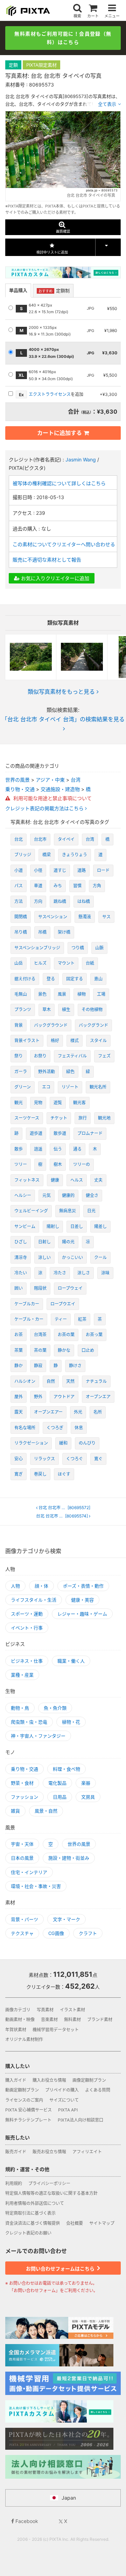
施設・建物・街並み (69, 1858)
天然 (70, 1381)
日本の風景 (22, 1858)
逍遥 (38, 1149)
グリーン (23, 1087)
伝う (58, 1149)
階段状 (40, 1288)
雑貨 (15, 1811)
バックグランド (93, 1025)
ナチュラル (96, 1381)
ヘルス (77, 1180)
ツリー (21, 1164)
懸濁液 (85, 917)
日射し (44, 1242)
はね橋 (84, 901)
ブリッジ (23, 855)
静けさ (75, 1366)
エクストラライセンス (50, 394)
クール (100, 1257)
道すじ (60, 870)
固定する (75, 979)
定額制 (54, 291)
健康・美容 (82, 1600)
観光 (19, 1103)
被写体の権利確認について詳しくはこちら (59, 483)
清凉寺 (21, 1257)
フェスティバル (72, 1056)
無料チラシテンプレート (28, 2120)
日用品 (60, 1797)
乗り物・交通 (20, 789)
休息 (79, 1428)
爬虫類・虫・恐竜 (29, 1722)
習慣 (77, 886)
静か (19, 1366)
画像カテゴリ (18, 2010)
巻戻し (40, 1474)
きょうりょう (75, 855)
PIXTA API (68, 2110)
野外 (38, 1397)
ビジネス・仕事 (27, 1661)
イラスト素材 (72, 2010)
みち (58, 886)
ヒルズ (40, 963)
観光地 (104, 1118)
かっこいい (72, 1257)
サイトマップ (102, 2223)
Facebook (26, 2521)
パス (19, 886)
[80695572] (65, 1508)
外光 (78, 1412)
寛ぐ (98, 1459)
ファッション (24, 1797)
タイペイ (66, 839)
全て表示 (107, 104)
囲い (19, 1288)
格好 (55, 1041)
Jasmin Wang (81, 460)
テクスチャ (22, 1933)
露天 (19, 1412)
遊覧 (58, 1103)
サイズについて (64, 2100)
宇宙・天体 (22, 1844)
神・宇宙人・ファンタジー (38, 1736)
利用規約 (14, 2183)
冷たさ (60, 1273)
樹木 (58, 1164)
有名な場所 (25, 1428)
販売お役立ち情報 (49, 2152)
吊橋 (42, 932)
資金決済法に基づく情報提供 (33, 2223)
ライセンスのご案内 (24, 2100)
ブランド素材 (100, 2020)
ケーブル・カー (29, 1319)
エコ (46, 1087)
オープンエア (98, 1397)
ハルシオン (25, 1381)
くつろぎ (55, 1428)
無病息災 (68, 1211)
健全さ (92, 1195)
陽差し (100, 1226)
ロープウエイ (63, 1304)
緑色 (70, 1072)
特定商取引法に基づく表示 (30, 2213)
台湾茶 (40, 1335)
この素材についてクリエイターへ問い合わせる (64, 544)
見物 (38, 1103)
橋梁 (47, 855)
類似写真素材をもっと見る (61, 692)
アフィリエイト (87, 2152)
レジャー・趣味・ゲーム (82, 1614)
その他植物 (92, 1010)
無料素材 (72, 2020)
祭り (19, 1056)
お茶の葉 (66, 1335)
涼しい (44, 1257)
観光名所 (98, 1087)
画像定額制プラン (89, 2080)
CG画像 (56, 1933)
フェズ (104, 1056)
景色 (42, 994)
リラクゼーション (31, 1443)
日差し (77, 1226)
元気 (47, 1195)
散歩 (19, 1149)
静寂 (38, 1366)
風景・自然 (46, 1811)
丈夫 (98, 1180)
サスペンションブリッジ (37, 948)
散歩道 (60, 1133)
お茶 (19, 1335)
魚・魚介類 (55, 1708)
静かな (64, 1350)
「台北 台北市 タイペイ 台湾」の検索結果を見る (63, 719)
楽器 (86, 1783)
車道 (38, 886)
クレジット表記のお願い (28, 2233)
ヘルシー (23, 1195)
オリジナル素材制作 (24, 2039)
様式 (75, 1041)
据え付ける (25, 979)
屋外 (19, 1397)
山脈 (99, 948)
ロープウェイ (70, 1288)
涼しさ (84, 1273)
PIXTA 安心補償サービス (29, 2110)
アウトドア (64, 1397)
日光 (91, 1211)
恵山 (98, 979)
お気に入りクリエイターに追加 (54, 578)
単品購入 (18, 290)
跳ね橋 (60, 901)
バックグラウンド (51, 1025)
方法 (19, 901)
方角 (97, 886)
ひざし (21, 1242)
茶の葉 (40, 1350)
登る (51, 979)
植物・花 (71, 1722)
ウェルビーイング (31, 1211)
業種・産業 (22, 1675)
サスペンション (53, 917)
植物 (82, 994)
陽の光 (68, 1242)
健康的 (68, 1195)
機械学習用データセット (56, 2030)
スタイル (98, 1041)
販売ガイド (16, 2152)
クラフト (88, 1933)
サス (106, 917)
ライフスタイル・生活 (34, 1600)
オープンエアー (48, 1412)
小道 (19, 870)
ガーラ (21, 1072)
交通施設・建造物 (60, 789)
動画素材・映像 (20, 2020)
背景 (19, 1025)
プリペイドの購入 (62, 2090)
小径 (38, 870)
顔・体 (41, 1586)
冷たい (21, 1273)
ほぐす (64, 1474)
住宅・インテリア (29, 1872)
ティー (61, 1319)
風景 (62, 994)
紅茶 (82, 1319)
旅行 (83, 1118)
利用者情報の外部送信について (35, 2203)
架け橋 (64, 932)
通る (77, 1149)
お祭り (40, 1056)
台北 (19, 839)
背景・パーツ (24, 1919)
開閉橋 (21, 917)
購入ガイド (16, 2080)
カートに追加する (59, 433)
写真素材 (45, 2010)
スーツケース (27, 1118)
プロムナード (90, 1133)
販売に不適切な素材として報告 (47, 560)
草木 (47, 1010)
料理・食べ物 (66, 1769)
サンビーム (25, 1226)
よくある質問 (98, 2090)
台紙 (90, 963)
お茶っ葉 (94, 1335)
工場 (101, 994)
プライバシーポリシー (49, 2183)
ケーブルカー (27, 1304)
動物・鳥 (20, 1708)
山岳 (19, 963)
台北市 (40, 839)
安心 (19, 1459)
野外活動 (47, 1072)
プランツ (23, 1010)
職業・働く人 (71, 1661)
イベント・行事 (27, 1628)
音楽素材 (49, 2020)
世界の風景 (17, 780)
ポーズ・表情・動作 (83, 1586)
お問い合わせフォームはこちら (61, 2269)
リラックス (44, 1459)
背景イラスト (27, 1041)
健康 (55, 1180)
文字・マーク (66, 1919)
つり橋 (78, 948)
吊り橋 (21, 932)
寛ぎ (19, 1474)
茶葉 (19, 1350)
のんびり (87, 1443)
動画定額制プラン (22, 2090)
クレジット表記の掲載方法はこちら (45, 808)
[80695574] (62, 1516)
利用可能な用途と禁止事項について (52, 798)
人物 (15, 1586)
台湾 (76, 780)
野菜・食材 (22, 1783)
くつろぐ (75, 1459)
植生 (66, 1010)
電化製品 (57, 1783)
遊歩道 (36, 1133)
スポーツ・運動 (27, 1614)
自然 (51, 1381)
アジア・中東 (50, 780)
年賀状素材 (16, 2030)
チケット (59, 1118)
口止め (88, 1350)
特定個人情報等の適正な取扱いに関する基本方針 (51, 2193)
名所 (98, 1412)
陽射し (53, 1226)
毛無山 (21, 994)
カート (93, 16)
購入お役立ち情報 (49, 2080)
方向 (38, 901)
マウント (66, 963)
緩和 (63, 1443)
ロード (103, 870)
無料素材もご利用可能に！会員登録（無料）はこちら (63, 38)
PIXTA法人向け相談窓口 (80, 2120)
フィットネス (27, 1180)
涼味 (105, 1273)
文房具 (88, 1797)
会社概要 (75, 2223)
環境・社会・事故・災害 (36, 1886)
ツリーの (82, 1164)
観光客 (79, 1103)
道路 (82, 870)
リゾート (70, 1087)
